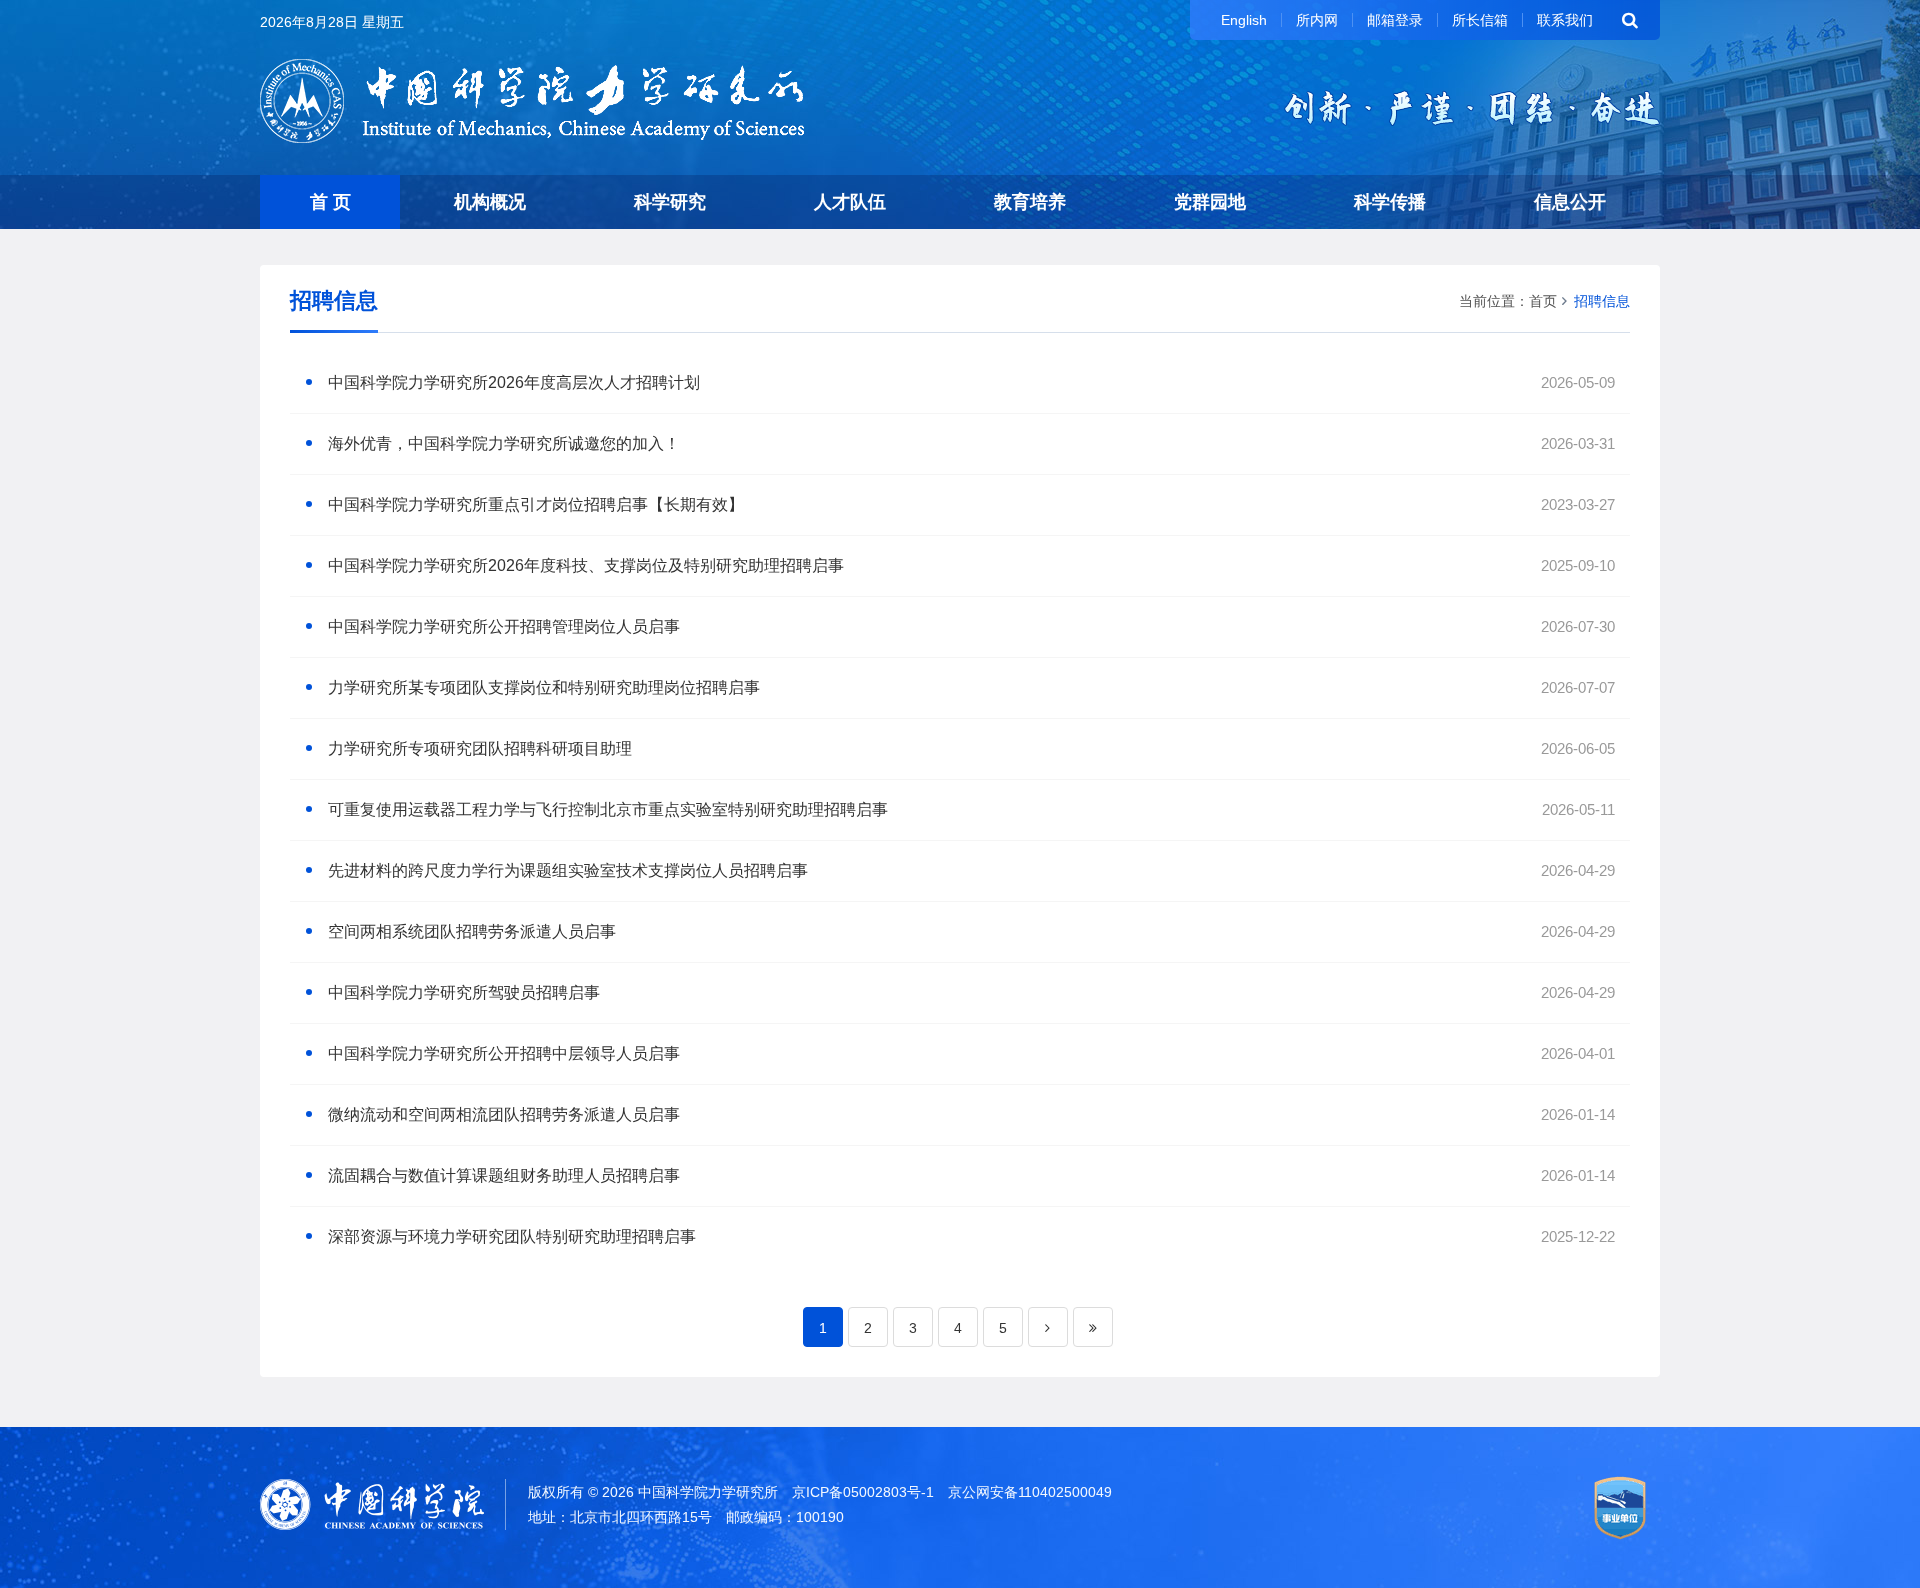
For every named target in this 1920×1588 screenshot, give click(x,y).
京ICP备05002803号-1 (863, 1492)
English (1244, 20)
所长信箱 (1480, 20)
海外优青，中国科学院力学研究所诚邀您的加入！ (504, 443)
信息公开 (1570, 202)
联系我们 (1565, 20)
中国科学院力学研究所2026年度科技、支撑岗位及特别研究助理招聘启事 (586, 565)
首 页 (330, 202)
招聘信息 (1602, 301)
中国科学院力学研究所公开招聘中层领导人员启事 (504, 1053)
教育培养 (1030, 202)
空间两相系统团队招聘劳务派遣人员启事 (472, 931)
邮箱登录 (1395, 20)
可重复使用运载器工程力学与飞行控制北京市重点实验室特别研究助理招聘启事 (608, 809)
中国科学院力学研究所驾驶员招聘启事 (464, 992)
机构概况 (490, 202)
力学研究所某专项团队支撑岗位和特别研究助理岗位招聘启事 (544, 687)
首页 (1543, 301)
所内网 (1317, 20)
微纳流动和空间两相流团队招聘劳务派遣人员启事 (504, 1114)
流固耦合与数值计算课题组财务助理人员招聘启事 (504, 1175)
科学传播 (1390, 202)
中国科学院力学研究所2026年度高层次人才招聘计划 (514, 382)
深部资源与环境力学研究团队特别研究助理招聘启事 (512, 1236)
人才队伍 (850, 202)
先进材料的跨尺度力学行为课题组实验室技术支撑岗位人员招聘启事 (568, 870)
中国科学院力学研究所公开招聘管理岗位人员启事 (504, 626)
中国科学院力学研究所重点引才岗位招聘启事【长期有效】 (536, 504)
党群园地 (1210, 202)
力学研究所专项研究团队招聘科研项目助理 (480, 748)
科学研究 (670, 202)
